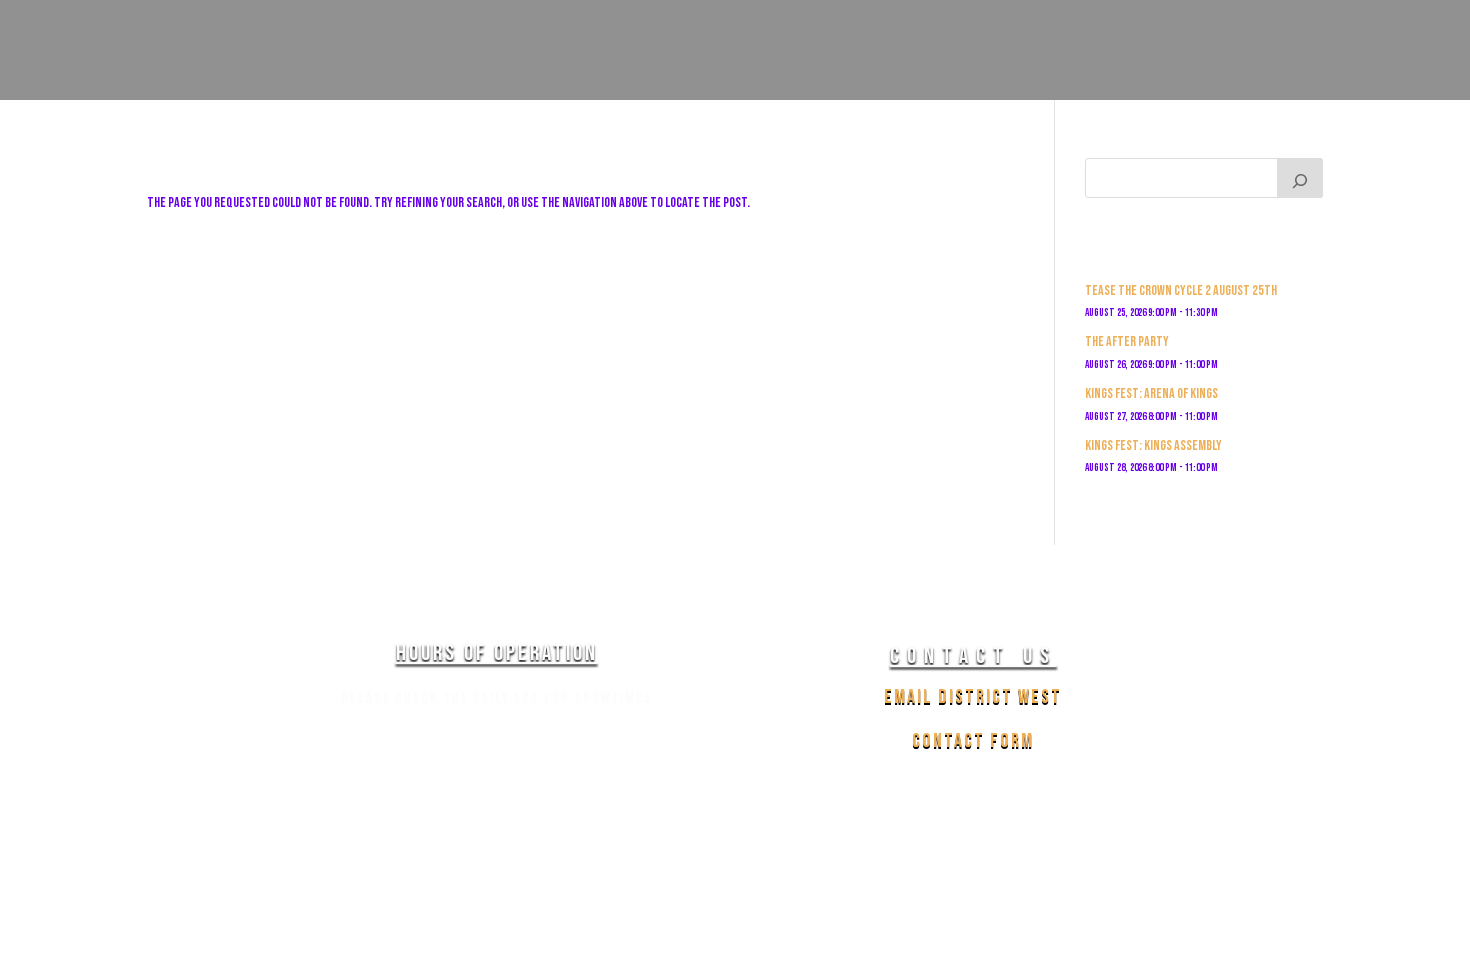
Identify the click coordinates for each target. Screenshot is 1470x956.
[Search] (1300, 178)
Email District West (973, 697)
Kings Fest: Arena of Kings (1151, 393)
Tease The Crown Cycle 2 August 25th (1181, 290)
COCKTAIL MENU (990, 116)
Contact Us (1292, 116)
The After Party (1127, 341)
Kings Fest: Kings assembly (1153, 445)
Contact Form (973, 741)
